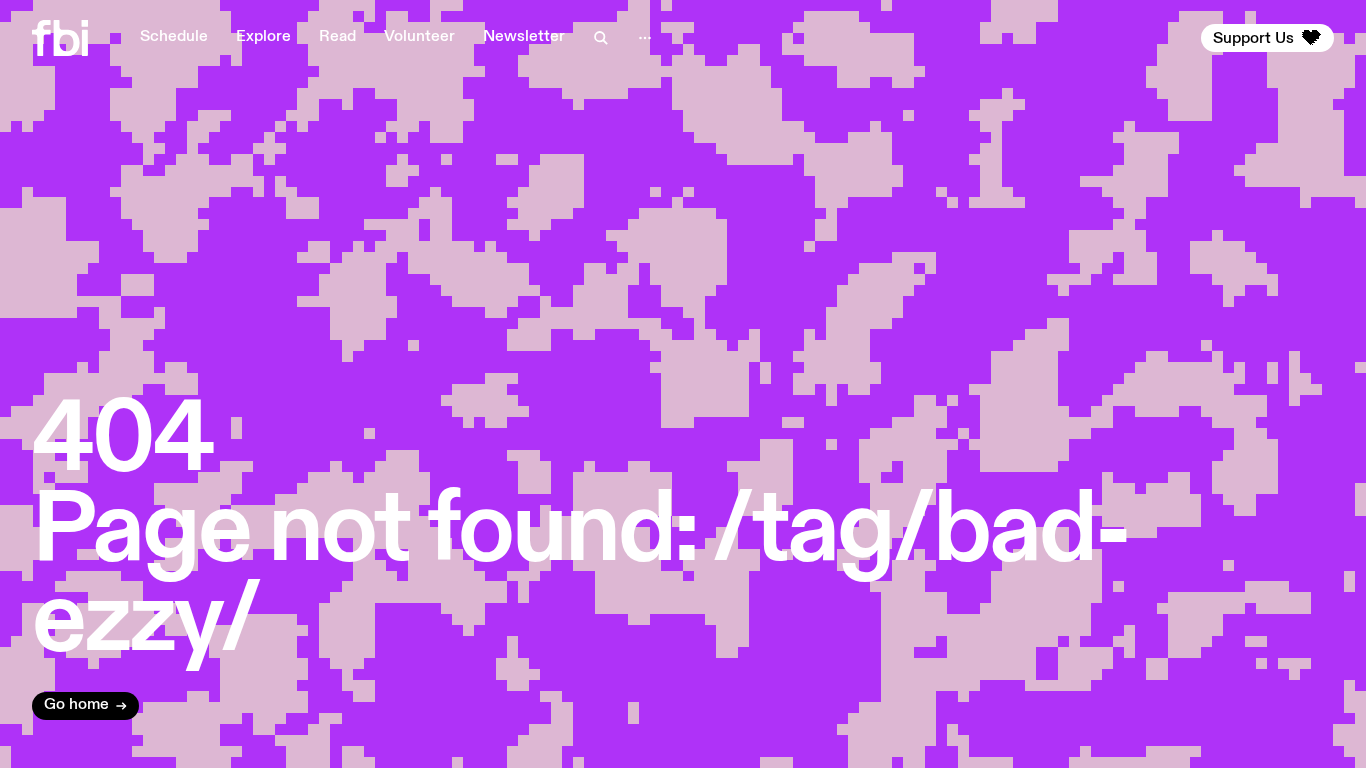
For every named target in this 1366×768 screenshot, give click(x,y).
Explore (263, 37)
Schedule (174, 37)
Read (337, 37)
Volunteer (419, 37)
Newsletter (524, 37)
